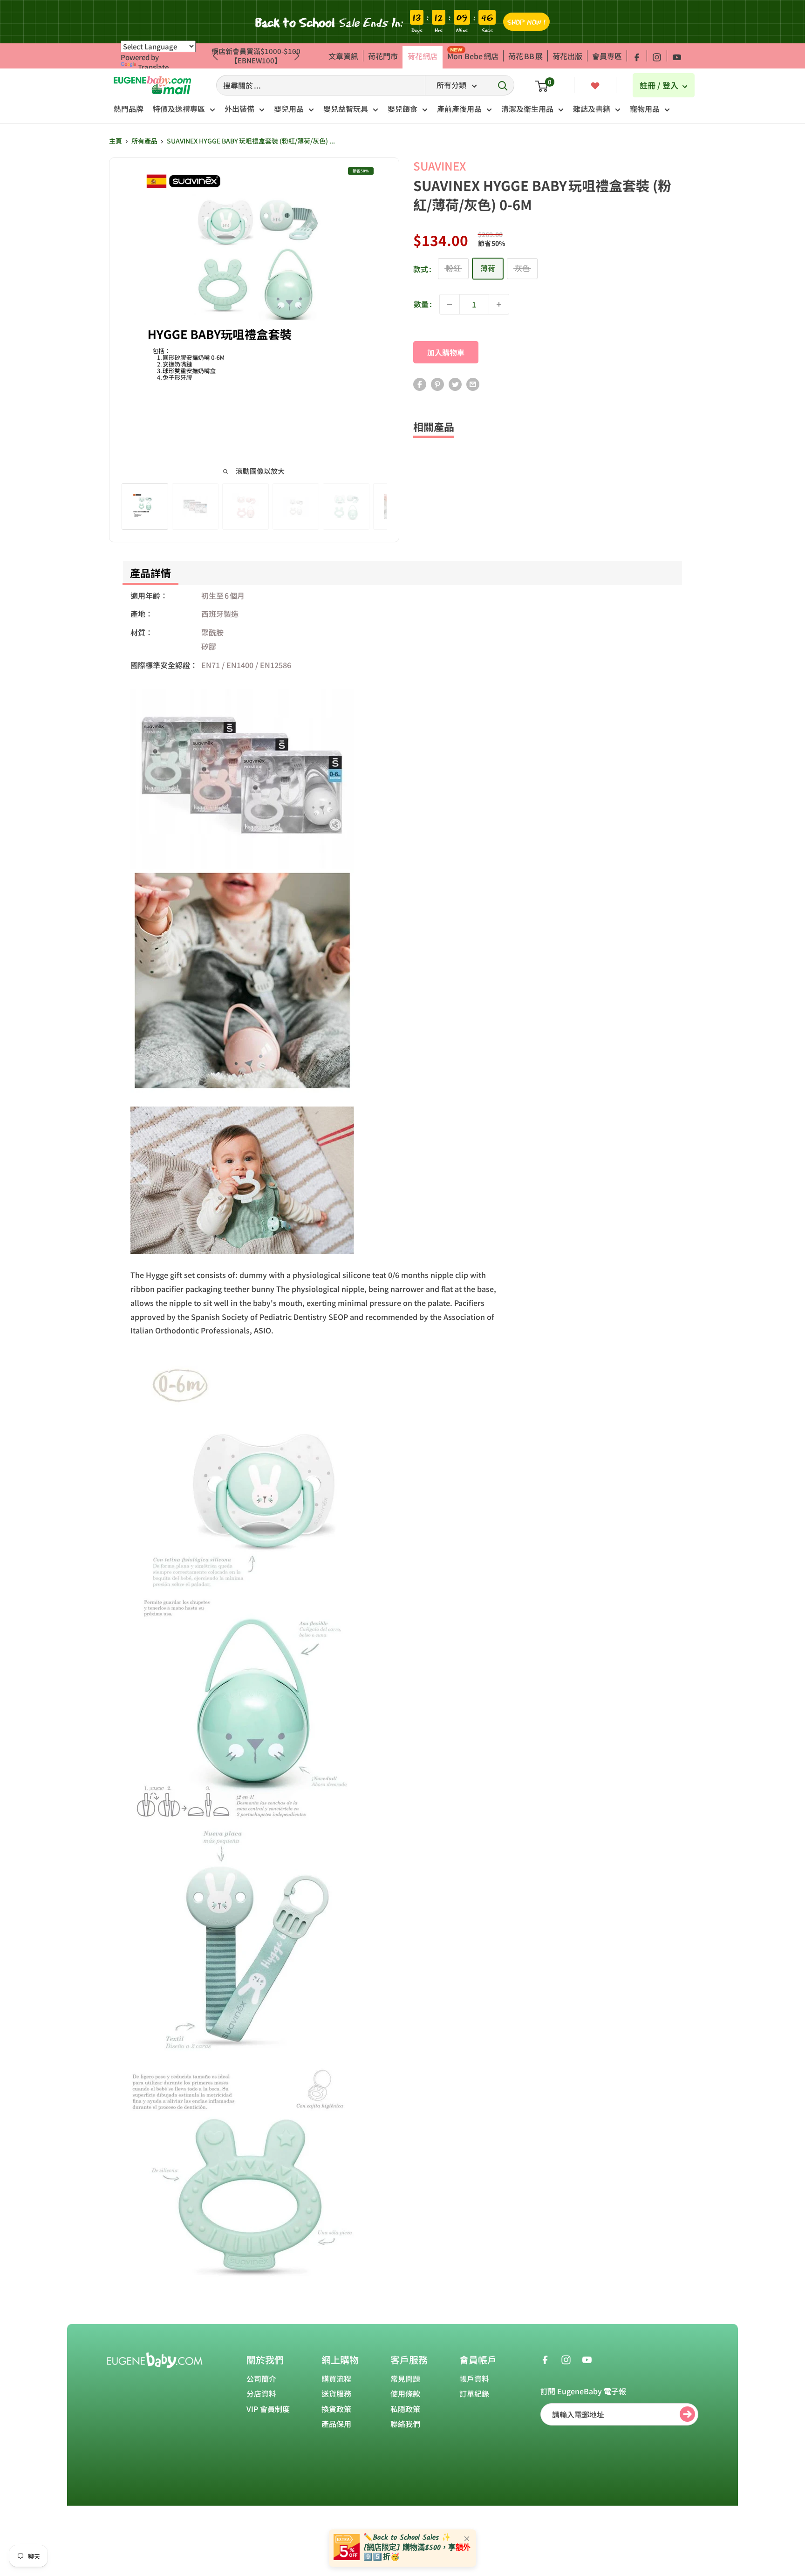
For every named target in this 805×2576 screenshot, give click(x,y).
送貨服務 (336, 2393)
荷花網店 (423, 56)
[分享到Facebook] (420, 384)
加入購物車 (446, 352)
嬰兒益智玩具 (346, 109)
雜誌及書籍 (592, 109)
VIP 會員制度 (268, 2409)
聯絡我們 (405, 2424)
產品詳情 (150, 573)
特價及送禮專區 (179, 109)
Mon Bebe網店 (473, 56)
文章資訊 (343, 56)
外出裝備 (239, 109)
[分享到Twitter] (455, 384)
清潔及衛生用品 (527, 109)
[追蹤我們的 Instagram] (657, 56)
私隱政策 (405, 2409)
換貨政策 (336, 2409)
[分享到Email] (473, 384)
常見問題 (405, 2378)
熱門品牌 (129, 109)
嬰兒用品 (289, 109)
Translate (153, 67)
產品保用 (336, 2424)
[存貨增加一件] (499, 304)
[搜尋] (503, 85)
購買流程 (336, 2378)
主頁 (116, 141)
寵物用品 (645, 109)
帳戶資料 (474, 2378)
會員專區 (607, 56)
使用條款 (405, 2393)
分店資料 (261, 2393)
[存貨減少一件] (450, 304)
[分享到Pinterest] (437, 384)
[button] (297, 56)
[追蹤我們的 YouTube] (677, 56)
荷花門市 (383, 56)
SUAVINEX (440, 166)
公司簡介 (261, 2378)
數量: (423, 304)
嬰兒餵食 (402, 109)
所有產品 (144, 141)
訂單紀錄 (474, 2393)
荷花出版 (567, 56)
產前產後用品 (459, 109)
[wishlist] (595, 85)
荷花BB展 (525, 56)
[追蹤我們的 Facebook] (637, 56)
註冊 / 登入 (660, 85)
